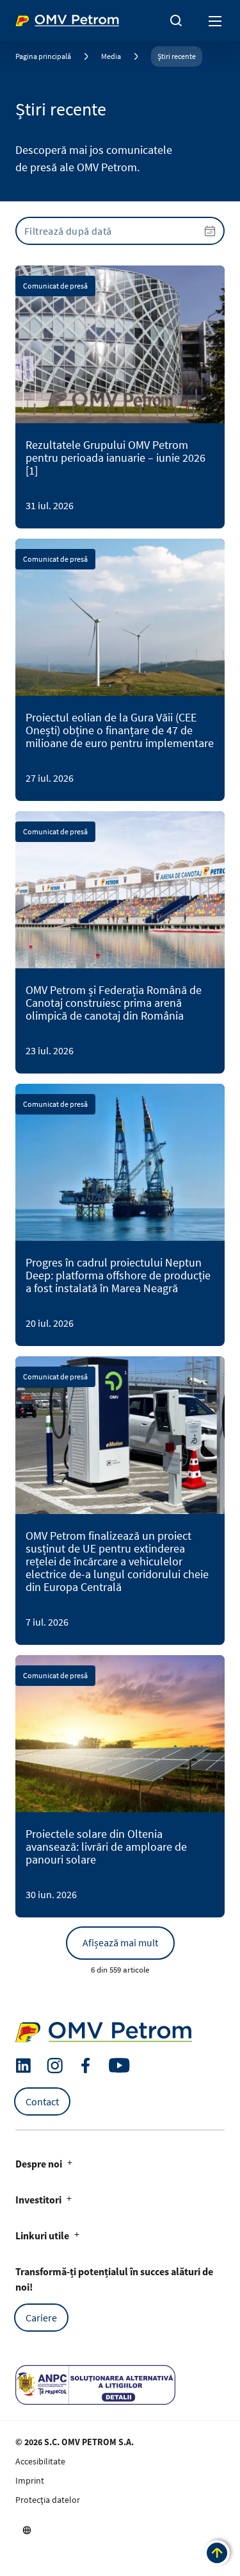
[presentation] (120, 231)
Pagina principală (43, 56)
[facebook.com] (86, 2066)
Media (111, 56)
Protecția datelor (48, 2500)
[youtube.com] (120, 2066)
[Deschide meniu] (216, 21)
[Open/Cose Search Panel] (176, 21)
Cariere (41, 2318)
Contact (42, 2101)
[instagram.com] (55, 2066)
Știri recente (177, 56)
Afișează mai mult (120, 1942)
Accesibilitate (40, 2461)
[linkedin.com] (23, 2066)
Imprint (30, 2480)
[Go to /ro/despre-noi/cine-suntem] (27, 2530)
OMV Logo (37, 18)
